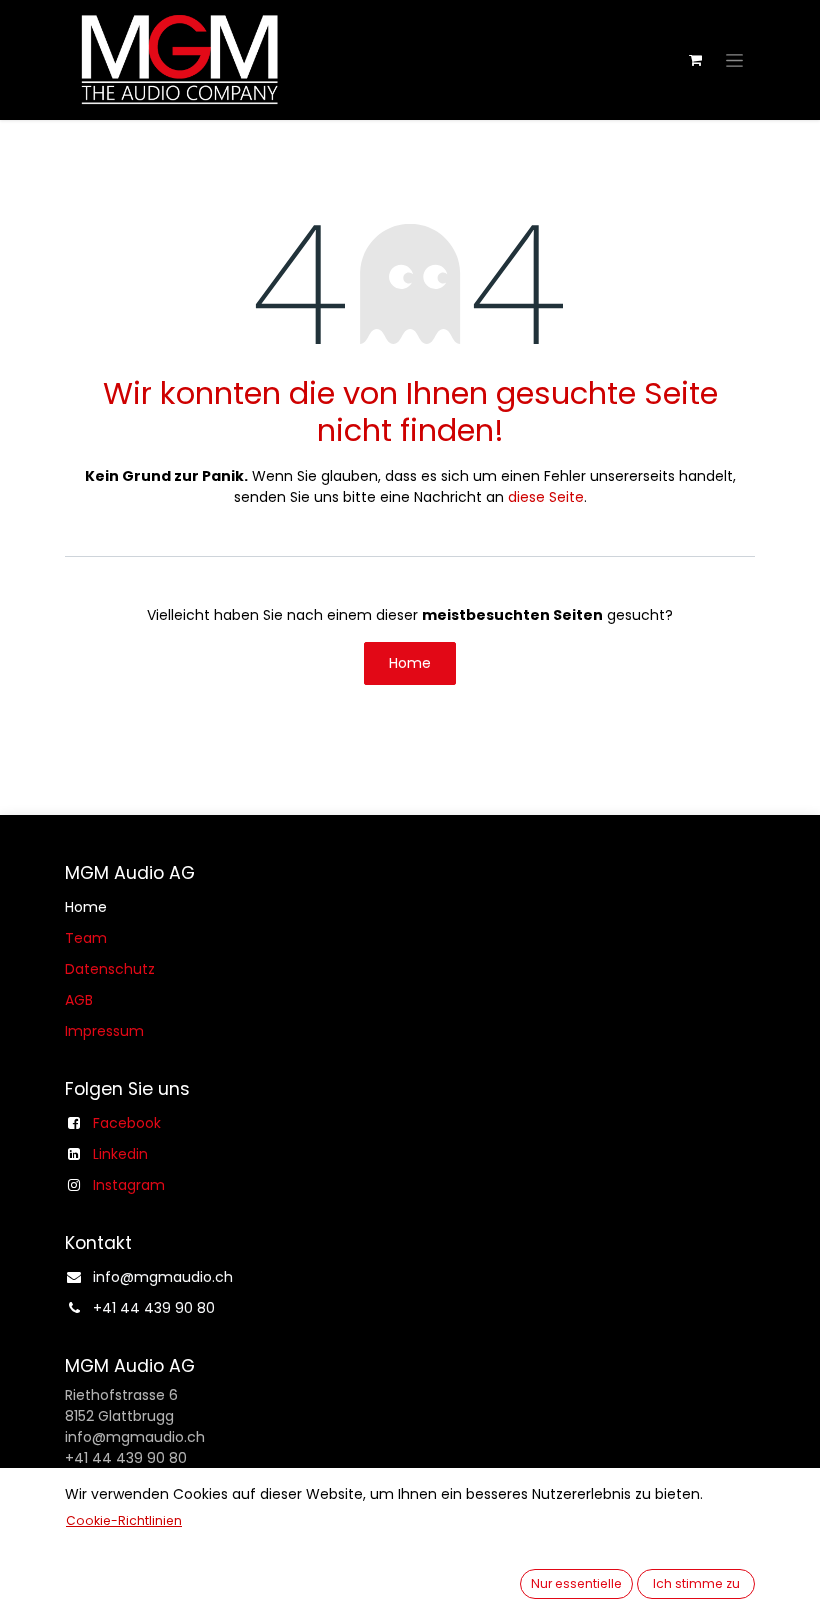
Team (86, 938)
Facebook (127, 1123)
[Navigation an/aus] (734, 60)
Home (410, 663)
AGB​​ (79, 1000)
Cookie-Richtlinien (124, 1520)
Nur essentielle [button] (576, 1583)
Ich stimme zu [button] (696, 1583)
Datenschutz (110, 969)
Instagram (129, 1185)
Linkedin (120, 1154)
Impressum (104, 1031)
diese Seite (546, 497)
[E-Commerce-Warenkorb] (695, 60)
